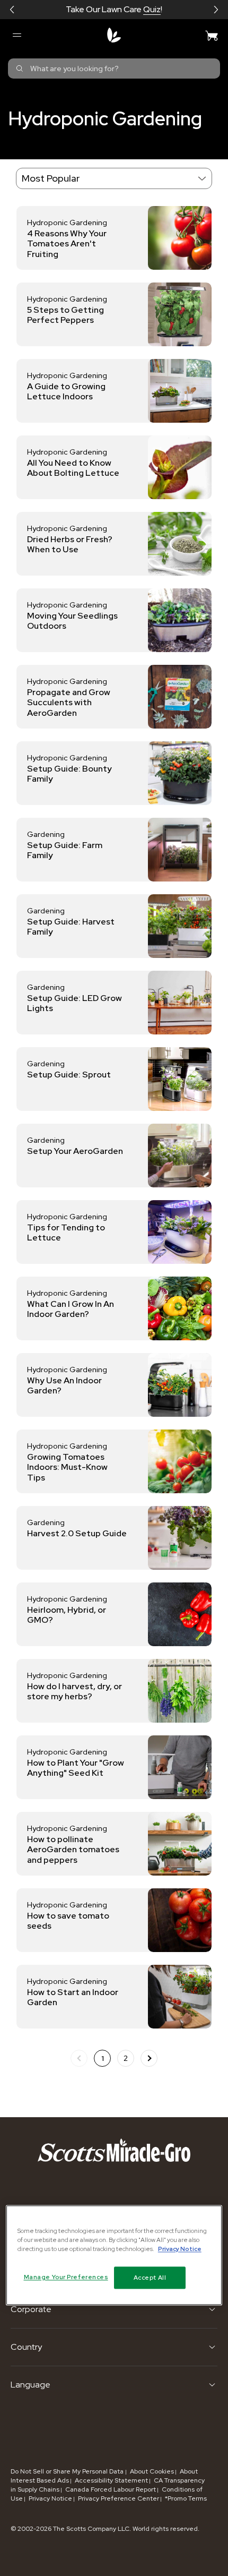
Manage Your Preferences (66, 2277)
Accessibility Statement (111, 2480)
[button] (12, 10)
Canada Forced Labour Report (111, 2489)
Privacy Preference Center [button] (119, 2498)
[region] (114, 2255)
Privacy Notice (50, 2498)
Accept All (150, 2277)
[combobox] (114, 69)
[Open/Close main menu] (16, 35)
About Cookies (152, 2471)
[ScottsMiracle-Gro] (114, 35)
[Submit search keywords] (20, 69)
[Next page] (149, 2058)
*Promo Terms (186, 2498)
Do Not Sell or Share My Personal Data (68, 2471)
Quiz (152, 9)
